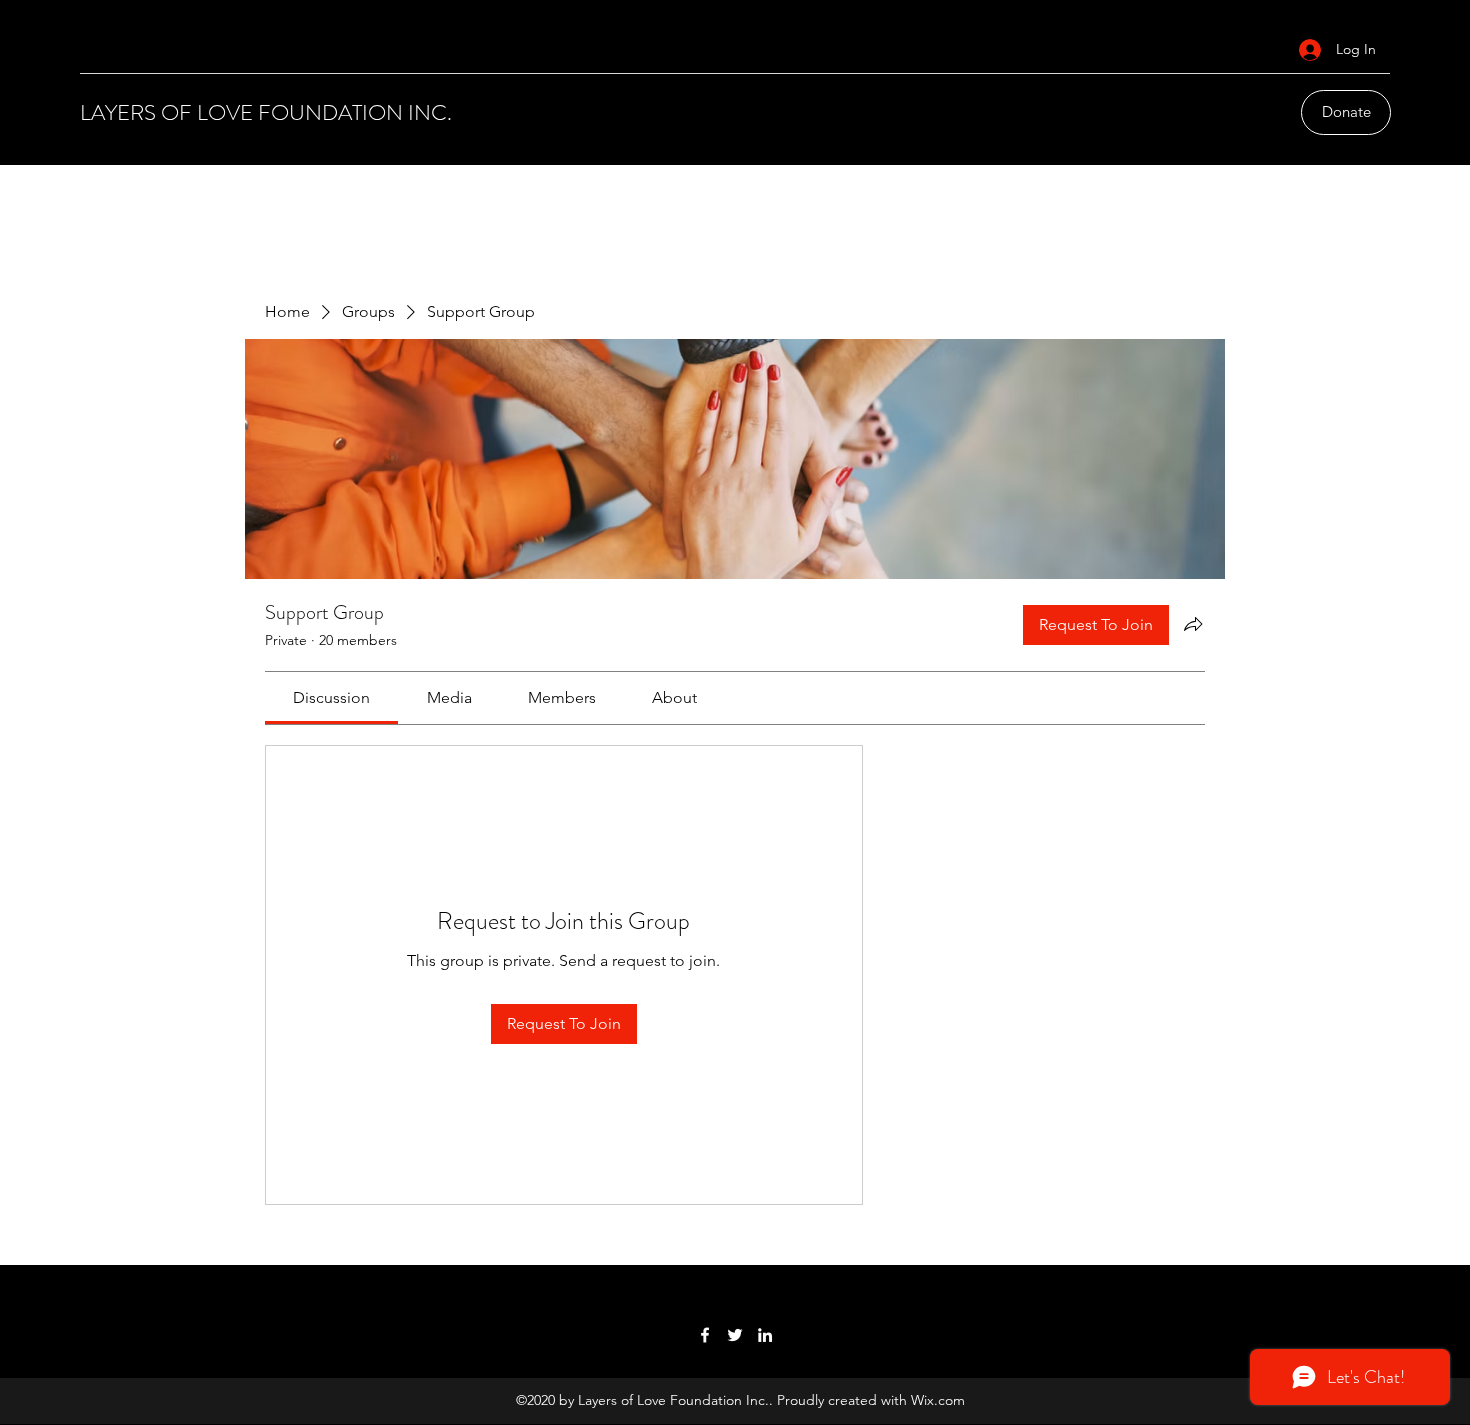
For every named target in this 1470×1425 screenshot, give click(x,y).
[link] (331, 697)
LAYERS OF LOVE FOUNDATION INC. (266, 112)
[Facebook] (705, 1335)
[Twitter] (735, 1335)
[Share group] (1193, 624)
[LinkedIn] (765, 1335)
